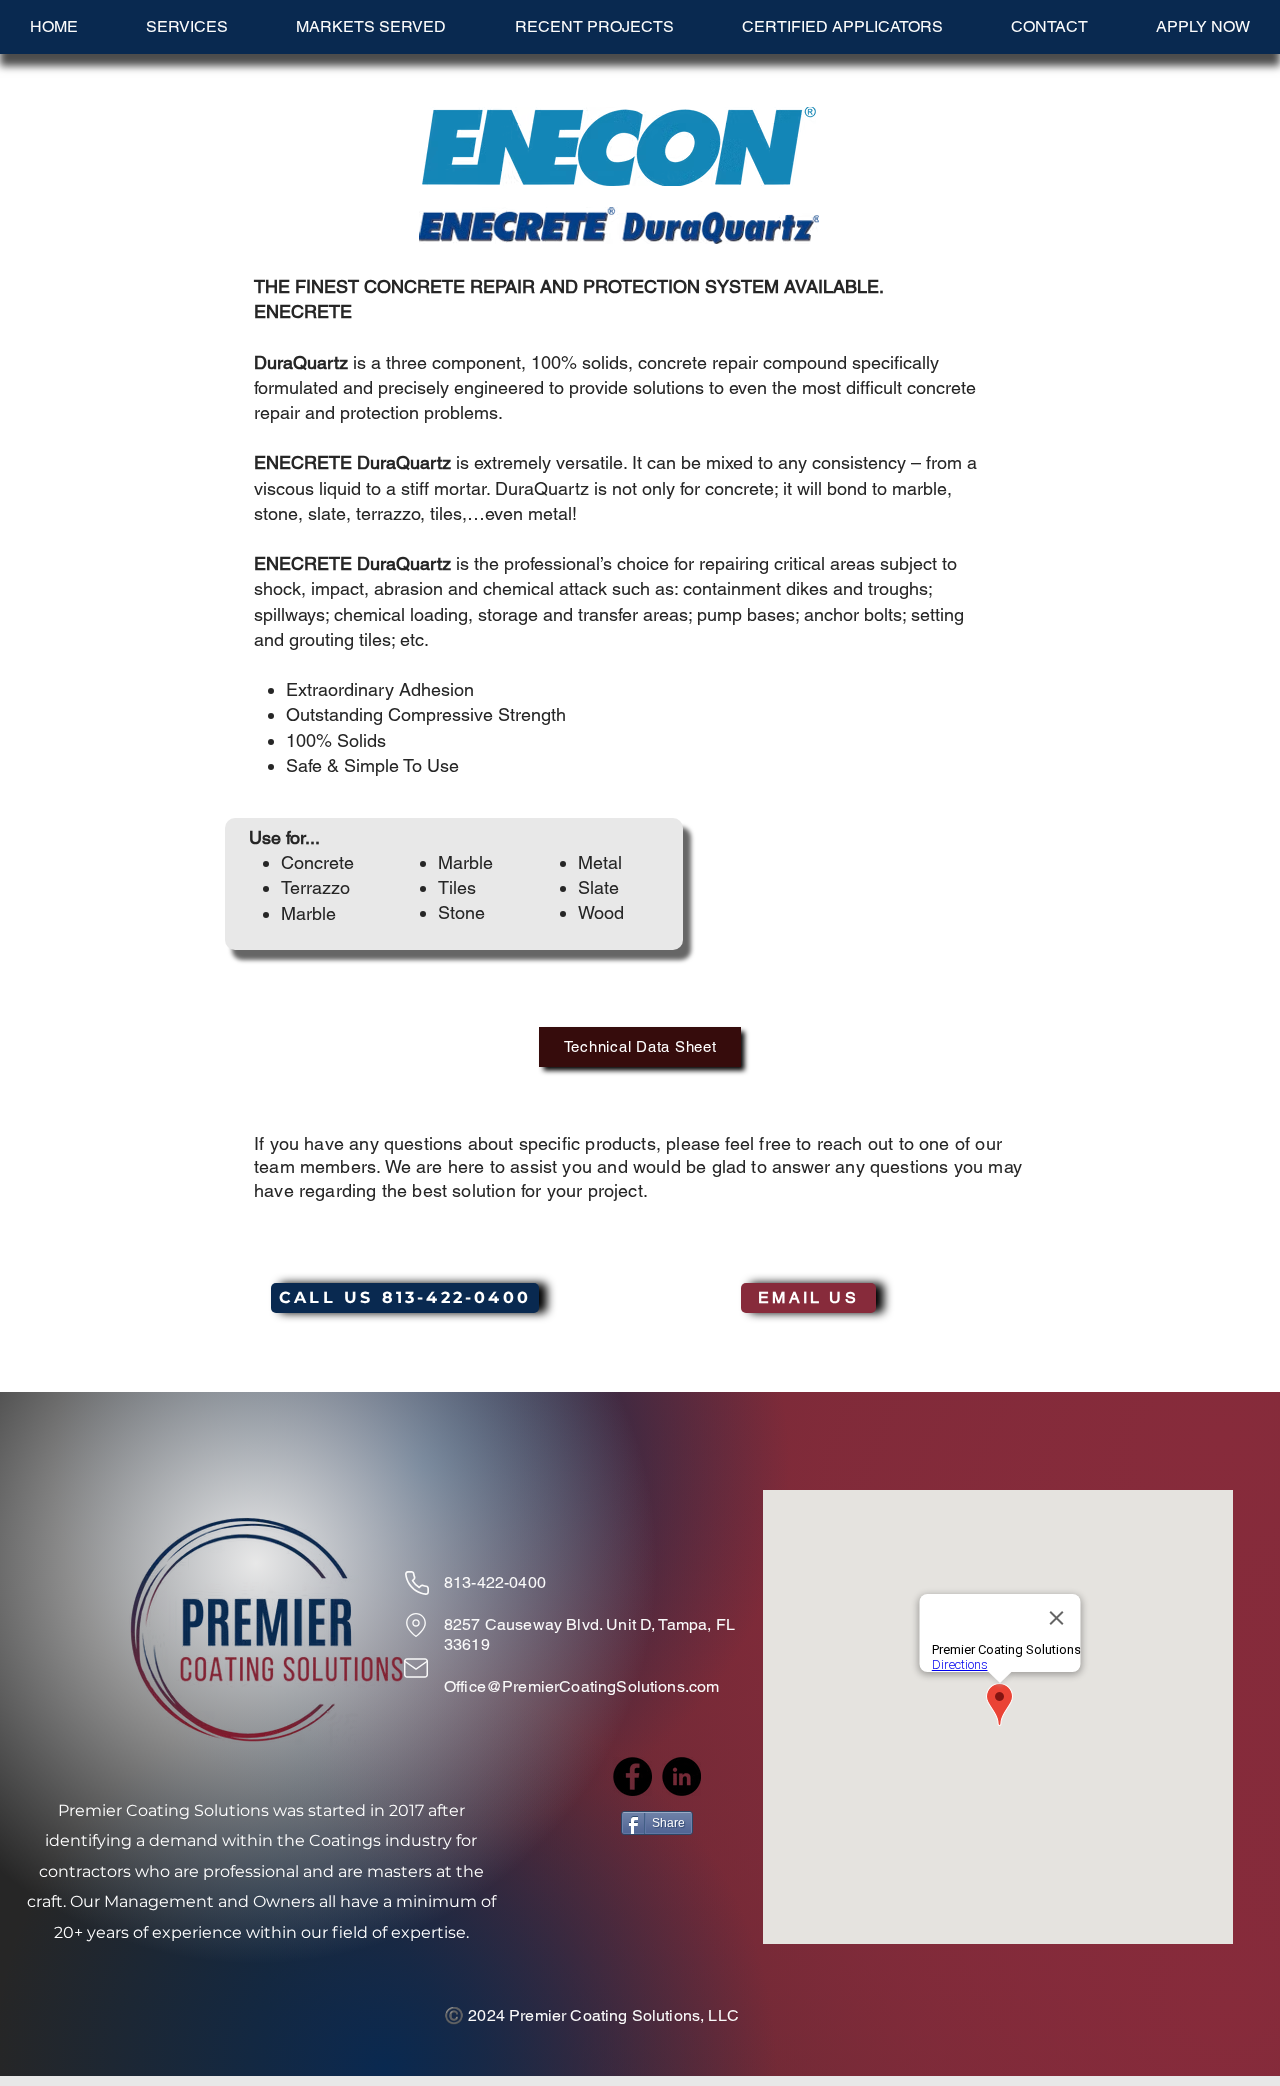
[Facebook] (632, 1776)
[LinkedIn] (681, 1776)
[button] (371, 27)
